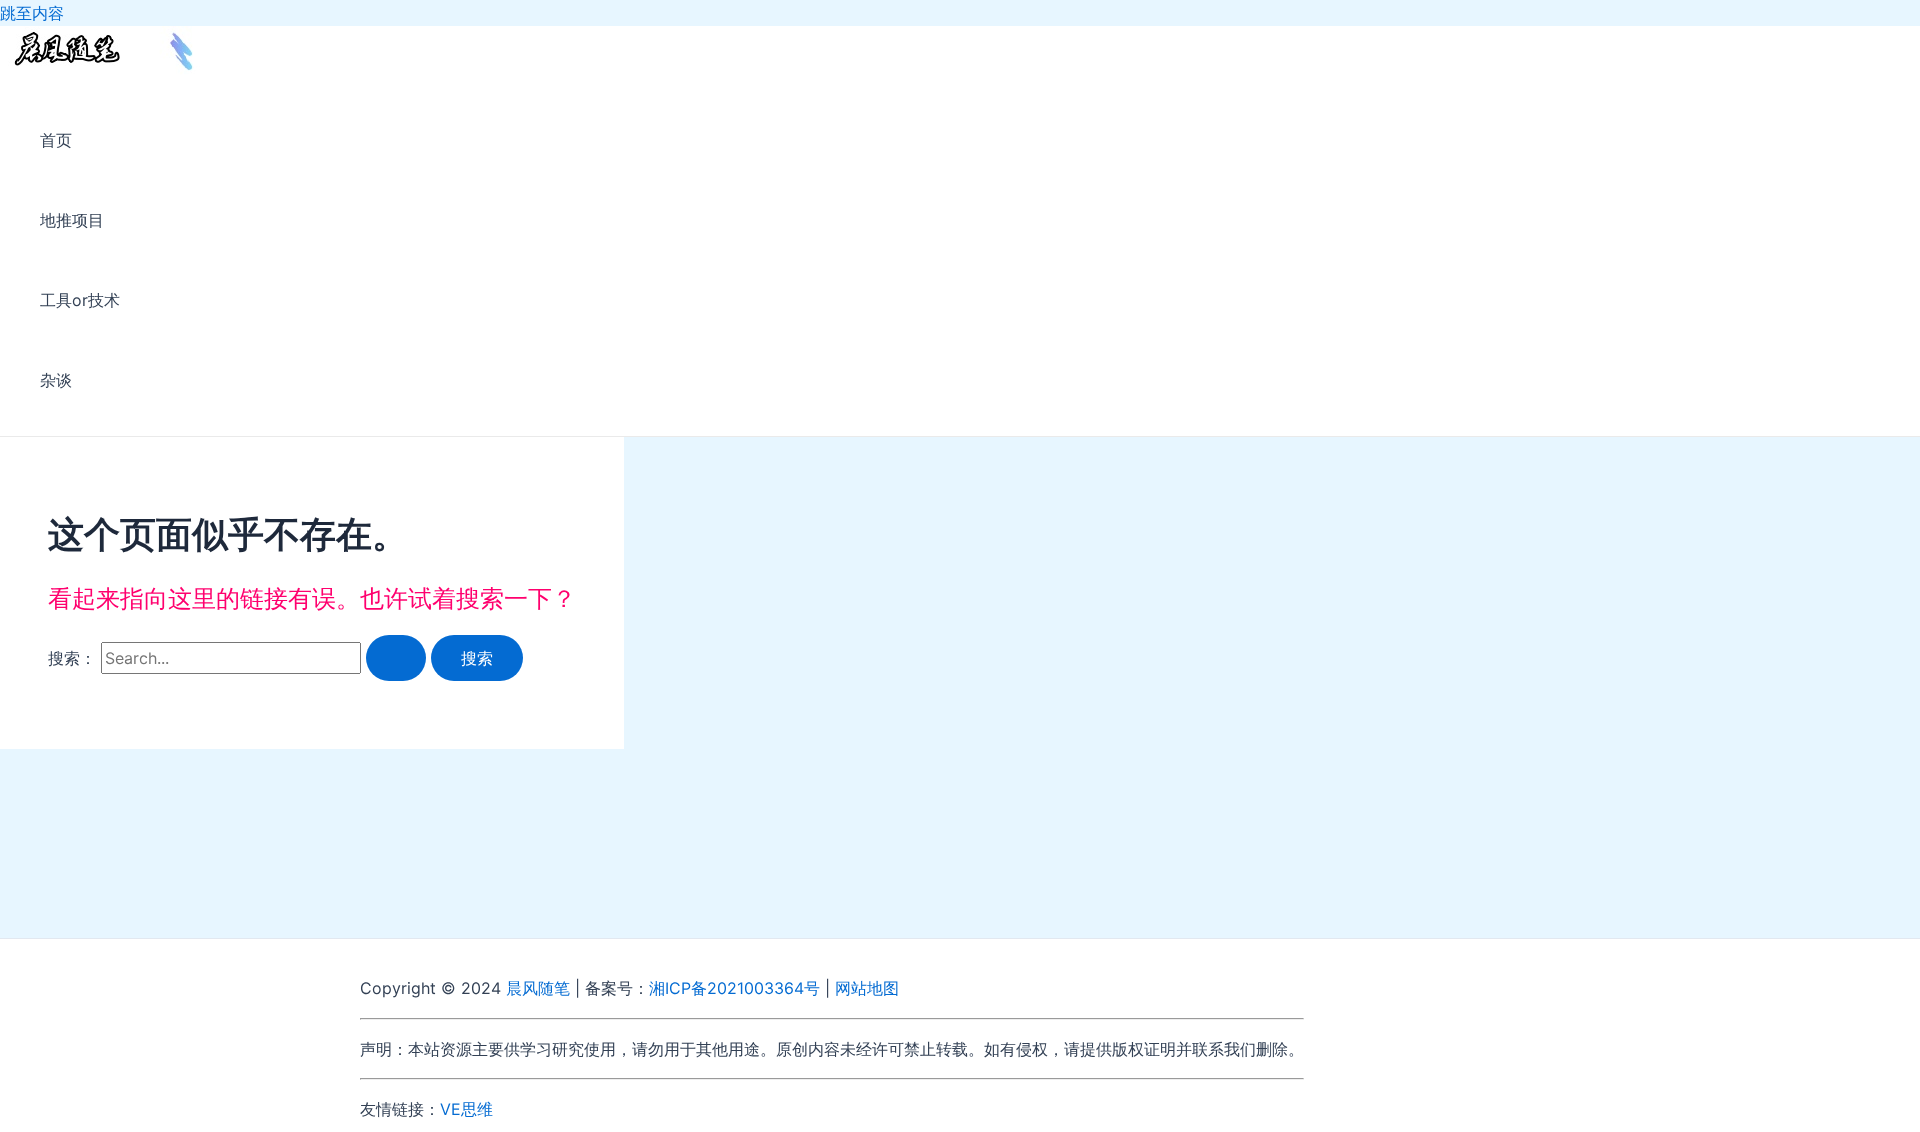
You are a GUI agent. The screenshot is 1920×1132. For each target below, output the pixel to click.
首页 (56, 140)
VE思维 (466, 1109)
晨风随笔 (538, 988)
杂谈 (56, 380)
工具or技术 (80, 300)
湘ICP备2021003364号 (734, 988)
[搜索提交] (396, 658)
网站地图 (867, 988)
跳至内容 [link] (32, 13)
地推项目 (72, 220)
